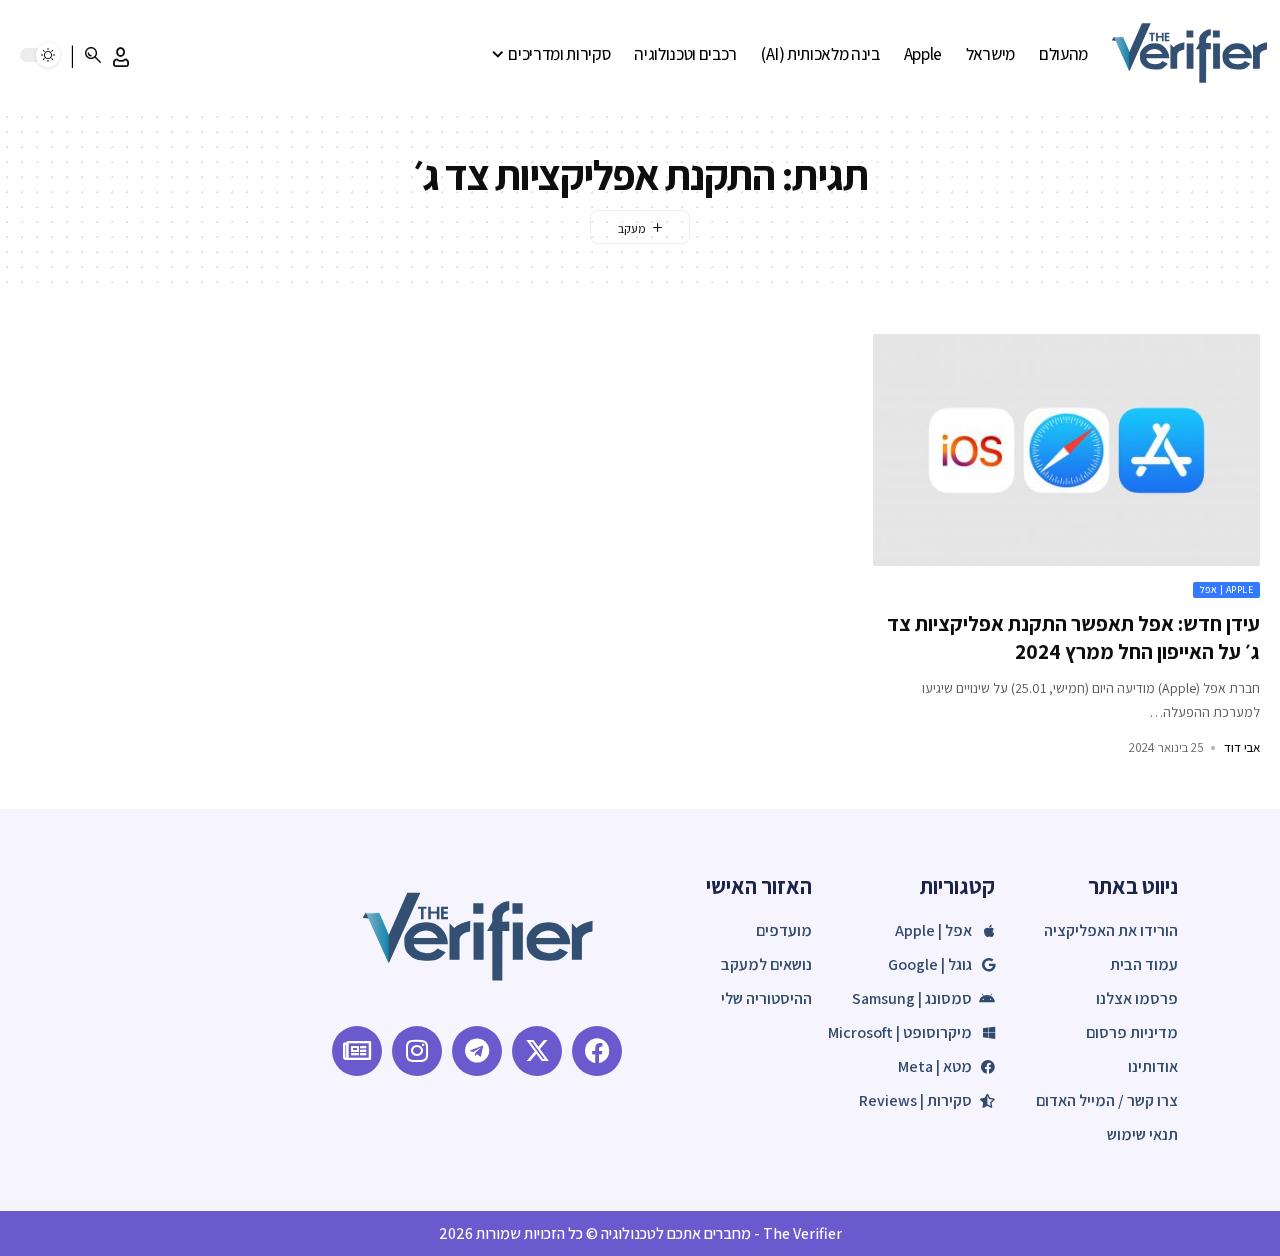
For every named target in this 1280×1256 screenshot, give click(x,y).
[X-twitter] (537, 1051)
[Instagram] (417, 1051)
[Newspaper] (357, 1051)
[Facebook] (597, 1051)
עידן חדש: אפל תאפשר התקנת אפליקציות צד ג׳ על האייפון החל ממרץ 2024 (1073, 637)
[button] (121, 57)
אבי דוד (1242, 747)
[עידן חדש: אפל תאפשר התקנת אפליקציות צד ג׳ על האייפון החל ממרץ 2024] (1066, 450)
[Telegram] (477, 1051)
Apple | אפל (1227, 589)
